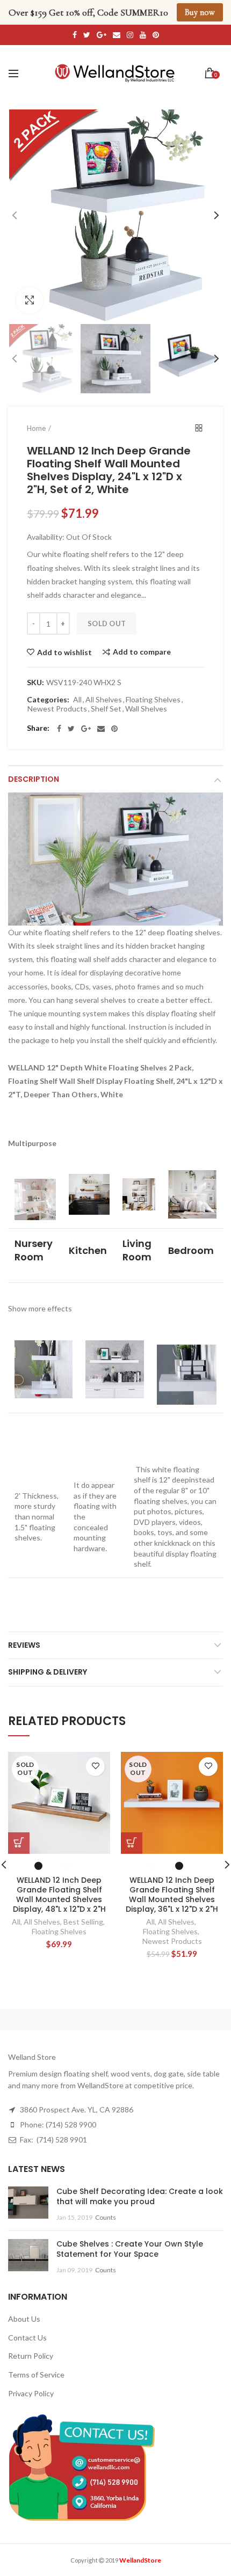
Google (102, 35)
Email (117, 35)
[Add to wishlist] (95, 1767)
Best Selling (83, 1922)
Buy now (200, 12)
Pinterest (156, 35)
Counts (106, 2217)
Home (36, 428)
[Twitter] (71, 729)
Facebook (75, 35)
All (77, 700)
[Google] (86, 729)
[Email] (101, 729)
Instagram (130, 35)
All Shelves (104, 700)
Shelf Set (106, 709)
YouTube (143, 35)
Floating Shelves (153, 700)
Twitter (87, 35)
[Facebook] (59, 729)
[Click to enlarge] (30, 300)
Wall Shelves (146, 709)
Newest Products (57, 709)
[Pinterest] (114, 729)
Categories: (48, 700)
